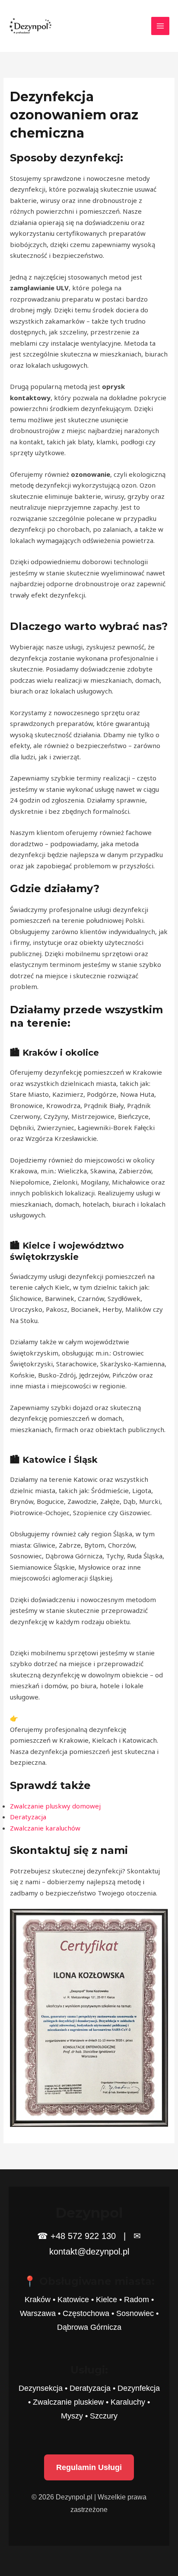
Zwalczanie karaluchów (45, 1828)
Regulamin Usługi (89, 2467)
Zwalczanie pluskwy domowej (55, 1806)
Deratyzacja (28, 1817)
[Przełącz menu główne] (161, 26)
